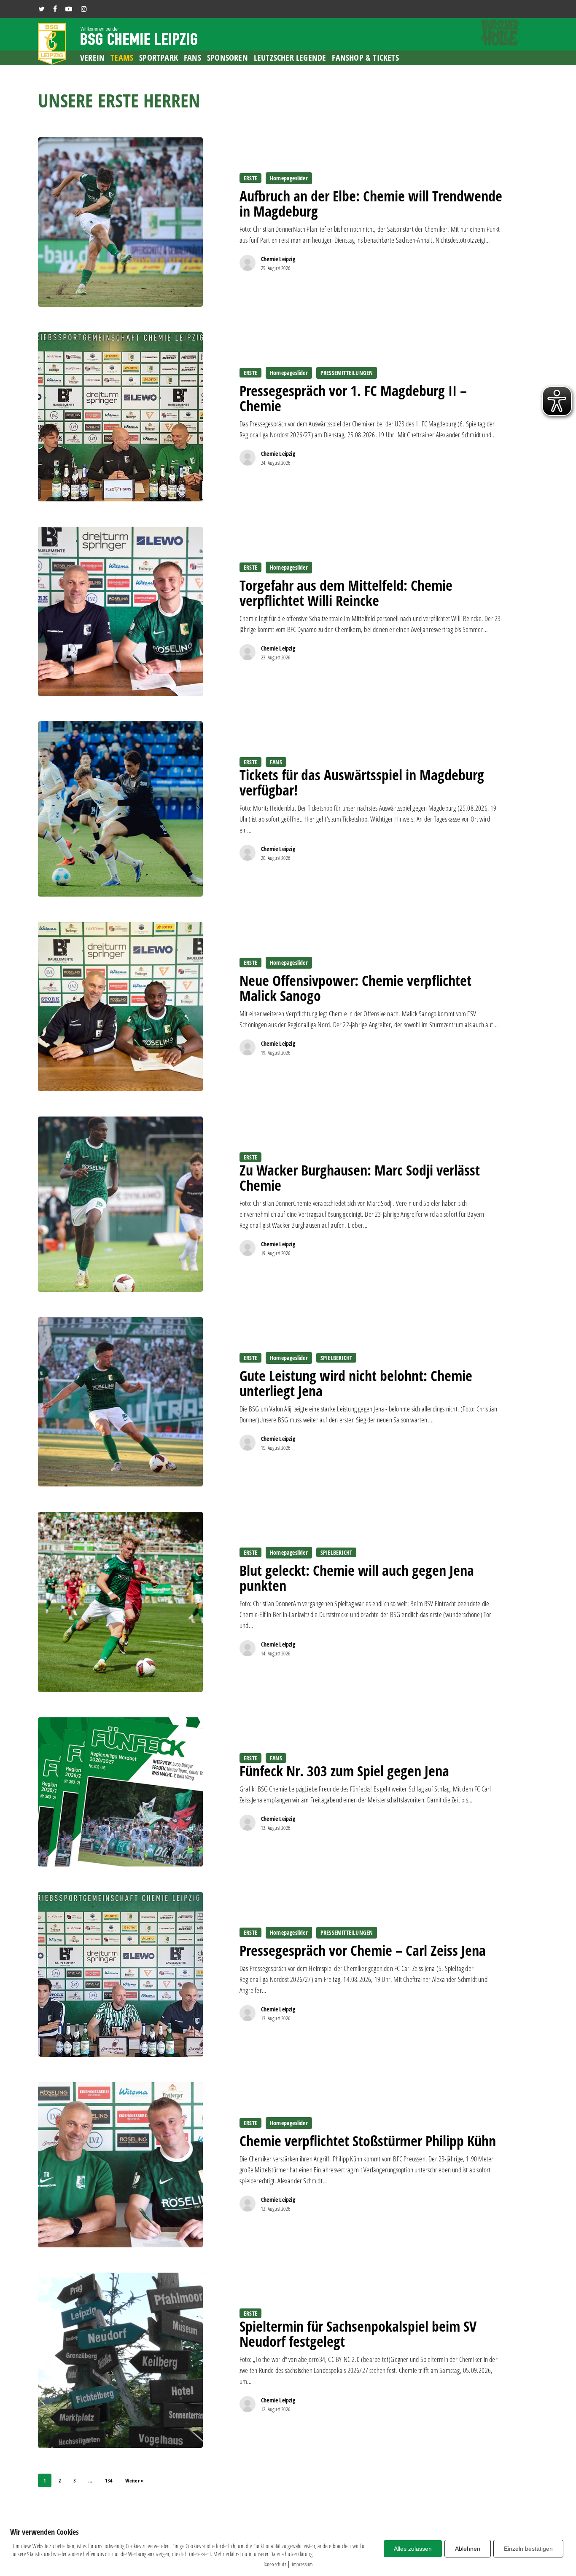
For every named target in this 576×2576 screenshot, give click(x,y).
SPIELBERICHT (336, 1358)
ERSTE (250, 178)
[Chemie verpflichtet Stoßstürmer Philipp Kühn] (120, 2165)
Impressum (302, 2564)
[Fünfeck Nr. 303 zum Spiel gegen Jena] (120, 1792)
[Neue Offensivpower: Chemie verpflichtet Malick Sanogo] (120, 1007)
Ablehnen (468, 2549)
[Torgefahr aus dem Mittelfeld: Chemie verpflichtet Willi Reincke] (120, 611)
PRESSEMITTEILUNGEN (347, 373)
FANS (276, 762)
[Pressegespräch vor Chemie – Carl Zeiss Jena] (120, 1974)
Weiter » (135, 2481)
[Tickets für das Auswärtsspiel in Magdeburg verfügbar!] (120, 809)
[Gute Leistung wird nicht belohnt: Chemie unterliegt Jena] (120, 1402)
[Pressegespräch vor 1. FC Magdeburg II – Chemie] (120, 417)
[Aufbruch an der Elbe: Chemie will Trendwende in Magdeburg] (120, 222)
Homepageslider (289, 178)
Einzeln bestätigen (528, 2549)
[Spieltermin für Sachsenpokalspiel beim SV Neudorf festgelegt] (120, 2360)
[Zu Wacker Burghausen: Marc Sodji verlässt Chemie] (120, 1204)
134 (109, 2481)
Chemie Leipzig (278, 259)
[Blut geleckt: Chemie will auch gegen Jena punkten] (120, 1602)
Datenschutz (275, 2564)
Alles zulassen (413, 2549)
